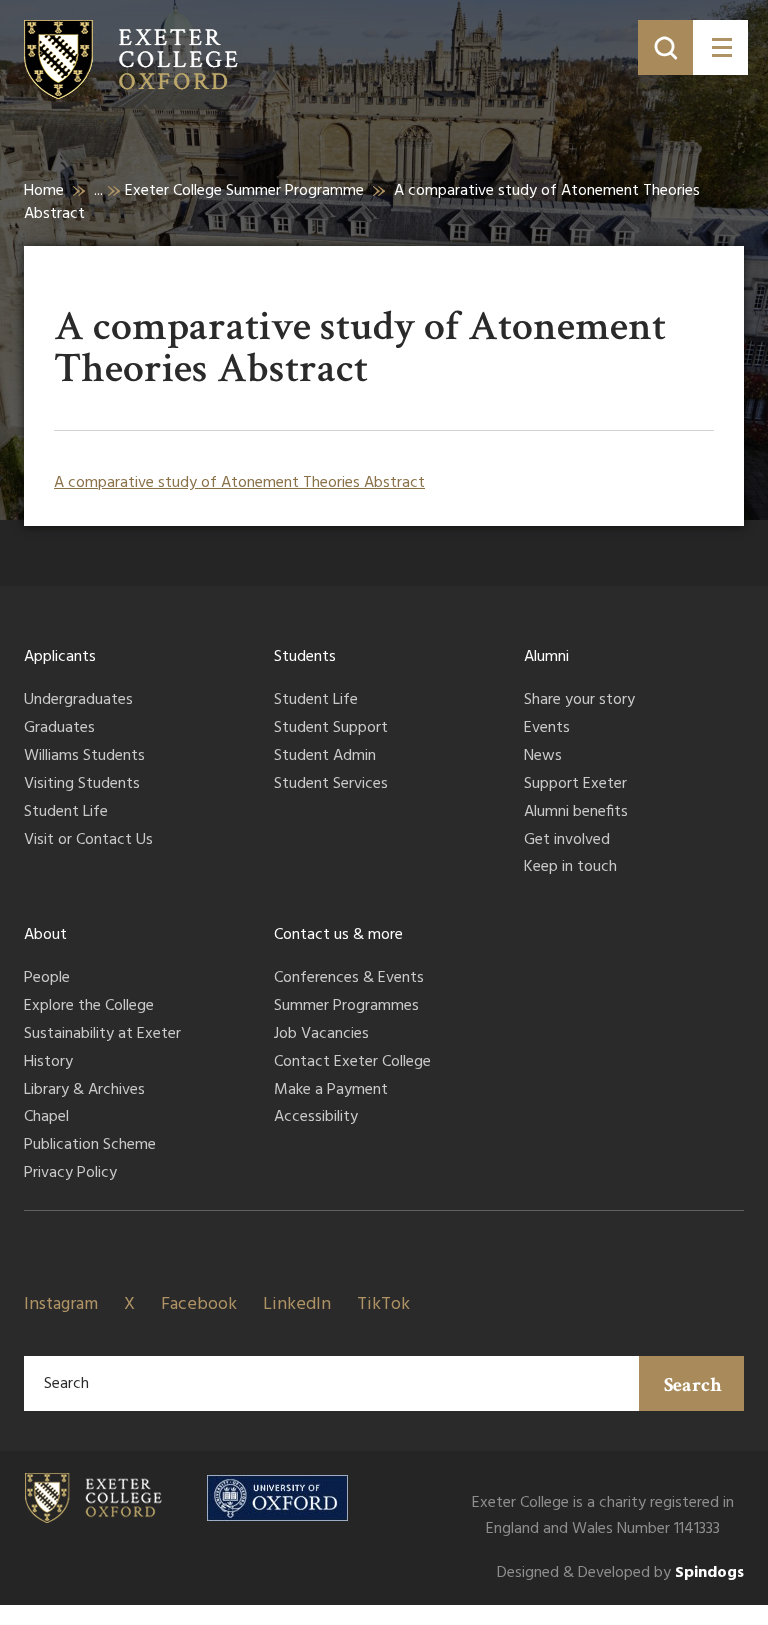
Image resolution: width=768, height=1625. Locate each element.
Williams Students (84, 757)
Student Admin (325, 757)
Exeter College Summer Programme (244, 191)
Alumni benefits (576, 813)
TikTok (383, 1304)
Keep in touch (570, 868)
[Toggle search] (665, 47)
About (45, 935)
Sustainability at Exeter (102, 1035)
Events (547, 729)
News (543, 757)
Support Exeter (575, 785)
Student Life (66, 813)
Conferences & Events (349, 979)
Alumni (546, 657)
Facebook (199, 1304)
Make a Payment (331, 1091)
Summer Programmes (346, 1007)
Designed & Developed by (620, 1573)
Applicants (60, 657)
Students (305, 657)
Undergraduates (78, 701)
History (48, 1063)
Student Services (331, 785)
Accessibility (316, 1118)
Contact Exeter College (352, 1063)
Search (693, 1385)
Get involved (567, 841)
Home (44, 191)
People (47, 979)
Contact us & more (338, 935)
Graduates (59, 729)
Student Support (331, 729)
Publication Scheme (90, 1146)
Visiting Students (82, 785)
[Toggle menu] (720, 47)
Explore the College (89, 1007)
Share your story (579, 701)
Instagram (61, 1304)
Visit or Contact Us (88, 841)
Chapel (46, 1118)
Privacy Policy (70, 1174)
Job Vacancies (321, 1035)
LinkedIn (297, 1304)
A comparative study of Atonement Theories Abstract (239, 483)
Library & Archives (84, 1091)
